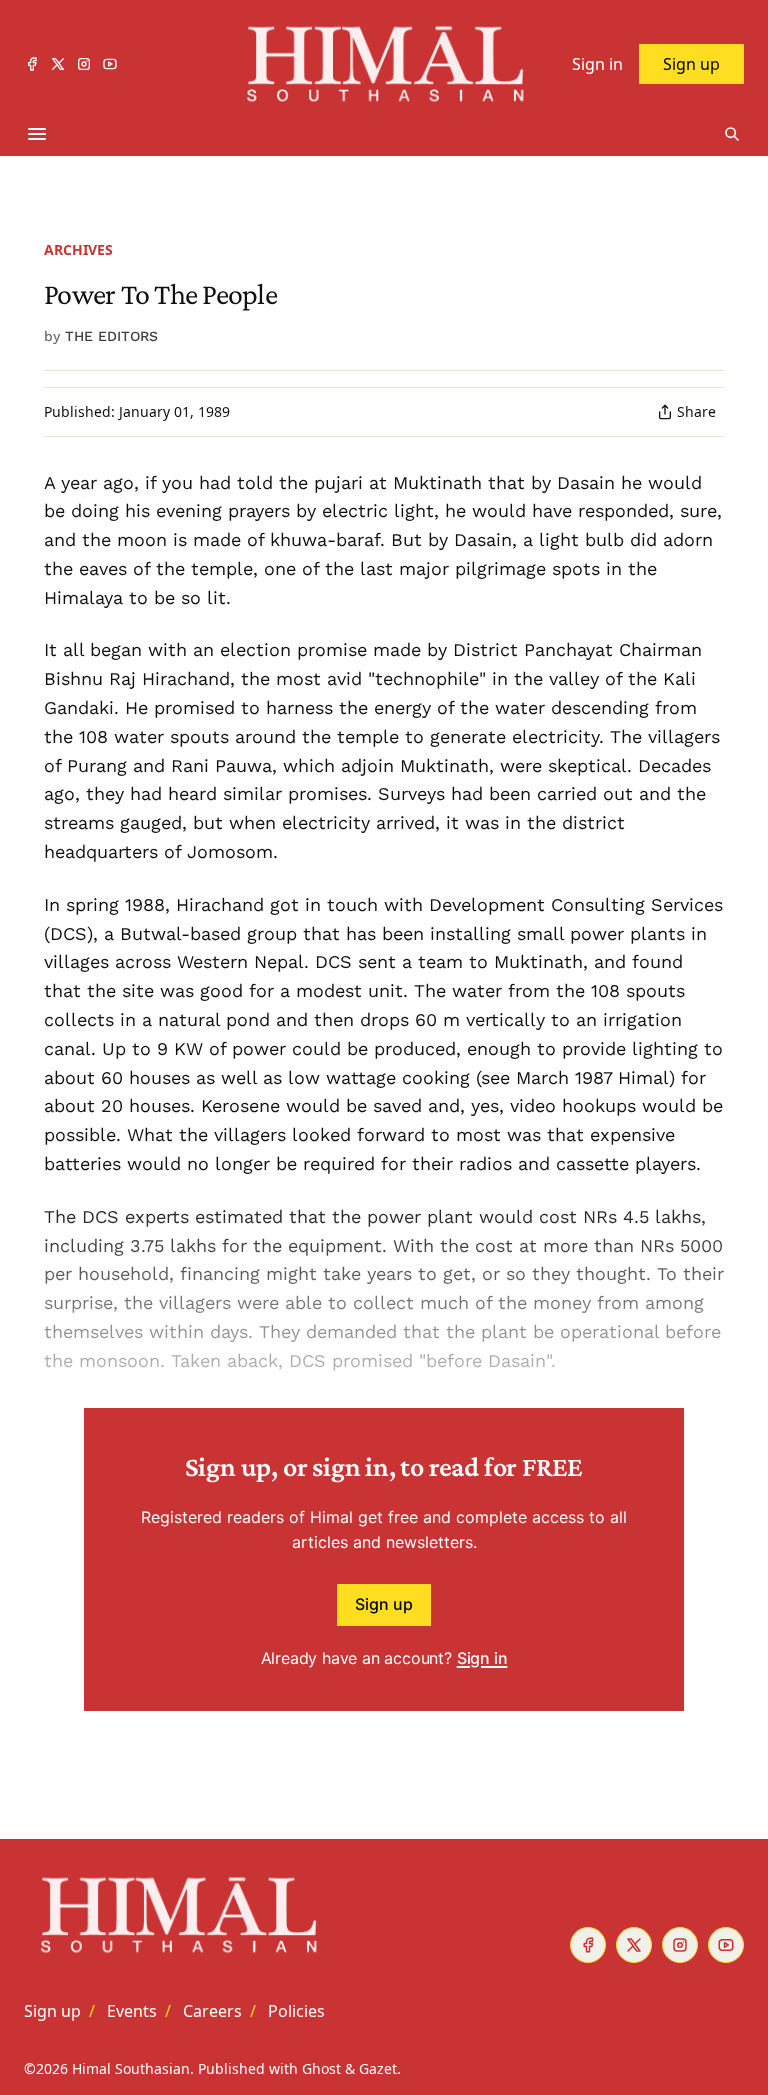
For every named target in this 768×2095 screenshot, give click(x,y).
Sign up (384, 1604)
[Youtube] (110, 64)
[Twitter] (58, 64)
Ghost (321, 2068)
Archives (78, 249)
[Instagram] (84, 64)
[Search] (732, 134)
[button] (52, 2011)
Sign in (482, 1658)
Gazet (378, 2068)
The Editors (111, 336)
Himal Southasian (131, 2068)
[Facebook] (32, 64)
